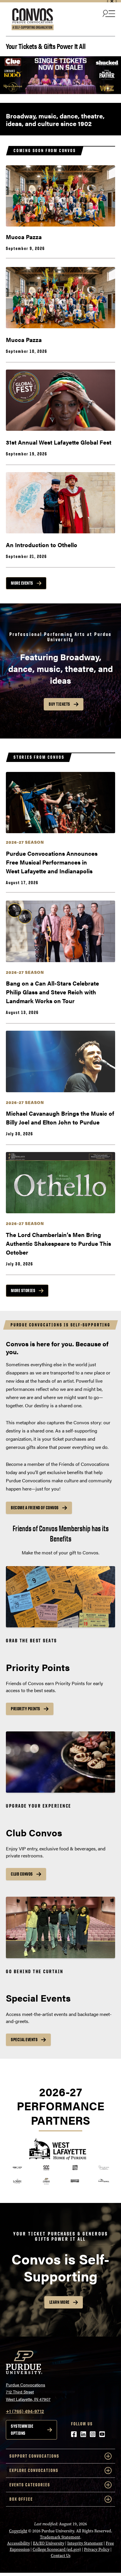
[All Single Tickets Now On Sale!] (60, 75)
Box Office (21, 2499)
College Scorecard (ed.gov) (57, 2549)
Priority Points (26, 1709)
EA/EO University (49, 2543)
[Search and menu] (108, 13)
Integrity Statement (85, 2543)
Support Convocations (34, 2456)
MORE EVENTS (22, 583)
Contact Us (61, 2556)
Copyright (18, 2531)
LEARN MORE (59, 2302)
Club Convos (22, 1874)
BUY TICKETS (59, 704)
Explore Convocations (34, 2470)
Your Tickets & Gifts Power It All (46, 46)
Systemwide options (22, 2430)
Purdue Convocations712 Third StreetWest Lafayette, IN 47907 (28, 2392)
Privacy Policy (97, 2549)
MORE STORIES (23, 1290)
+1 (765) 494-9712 (25, 2411)
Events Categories (30, 2485)
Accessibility (19, 2543)
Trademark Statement (60, 2537)
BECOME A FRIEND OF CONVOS (35, 1508)
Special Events (24, 2040)
